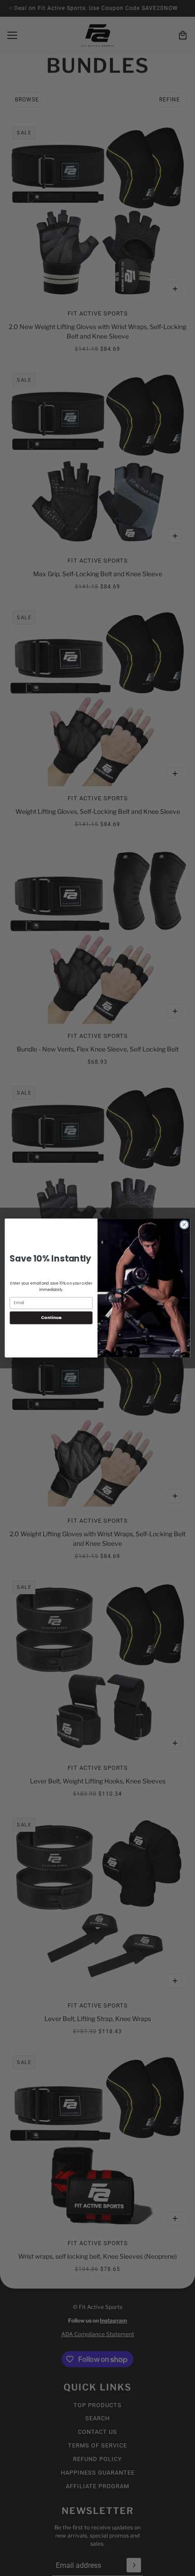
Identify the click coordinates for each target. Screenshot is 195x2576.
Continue (51, 1317)
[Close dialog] (184, 1224)
